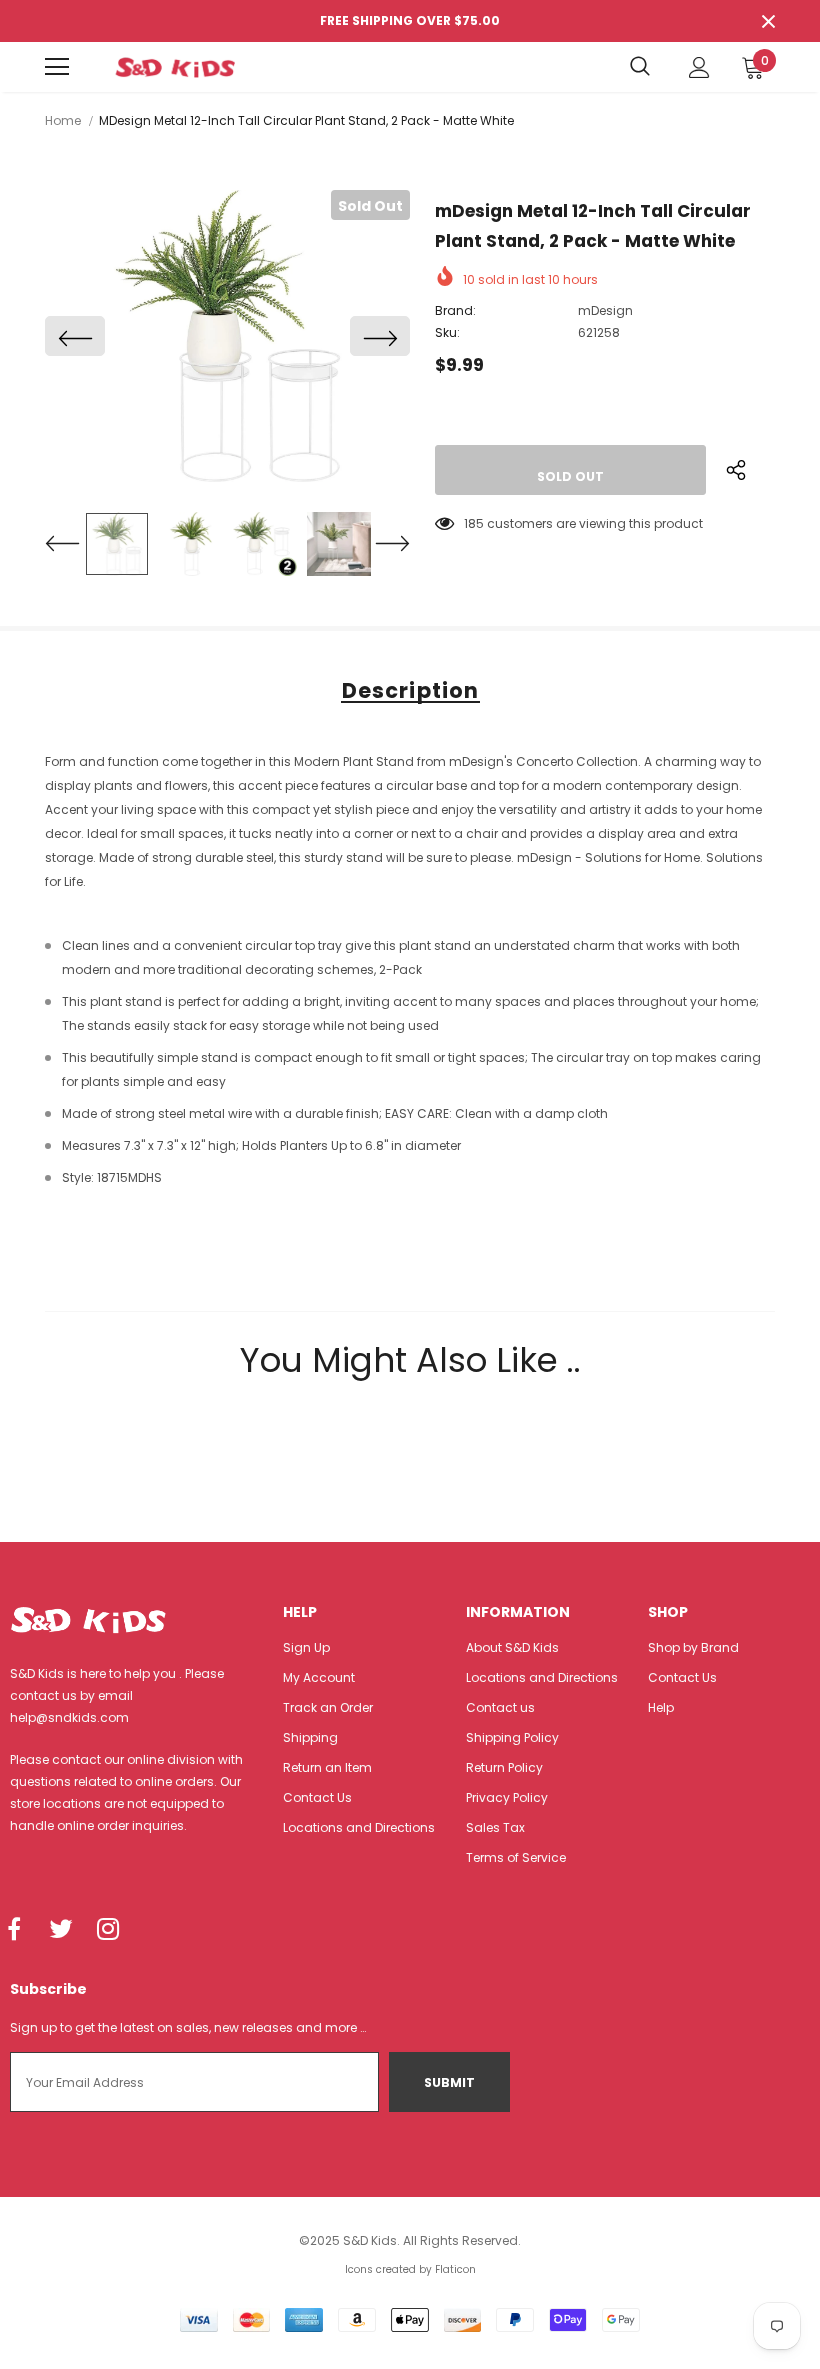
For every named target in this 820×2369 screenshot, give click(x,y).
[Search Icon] (640, 67)
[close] (768, 21)
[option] (227, 336)
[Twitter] (61, 1930)
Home (63, 120)
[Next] (380, 336)
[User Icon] (699, 67)
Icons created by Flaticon (410, 2269)
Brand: (455, 310)
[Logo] (175, 67)
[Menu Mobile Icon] (57, 67)
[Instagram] (108, 1930)
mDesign (605, 310)
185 (474, 523)
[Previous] (75, 336)
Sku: (447, 332)
